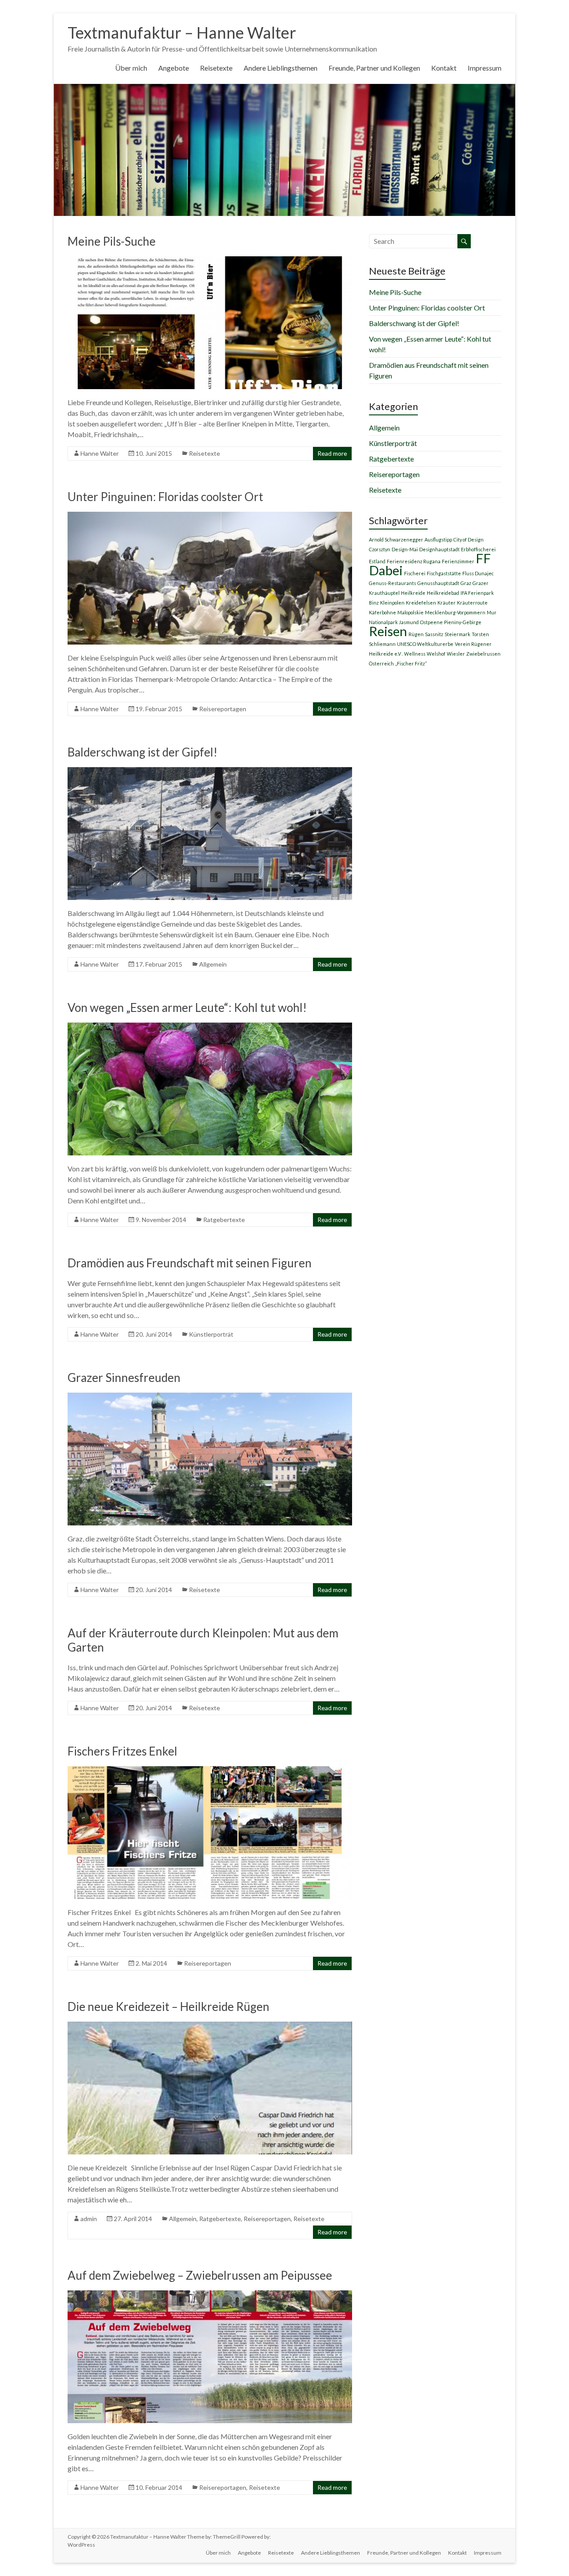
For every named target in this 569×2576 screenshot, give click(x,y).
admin (89, 2219)
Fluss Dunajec (478, 573)
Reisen (388, 631)
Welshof (436, 654)
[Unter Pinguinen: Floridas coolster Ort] (210, 516)
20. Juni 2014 (154, 1334)
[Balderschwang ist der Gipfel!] (210, 771)
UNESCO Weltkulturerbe (425, 644)
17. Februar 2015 (159, 964)
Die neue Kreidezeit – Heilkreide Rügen (168, 2007)
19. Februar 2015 (159, 709)
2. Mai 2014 (151, 1963)
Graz (466, 583)
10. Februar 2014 (159, 2487)
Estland (377, 561)
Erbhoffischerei (478, 549)
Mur (492, 612)
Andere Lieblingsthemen (280, 68)
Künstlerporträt (211, 1334)
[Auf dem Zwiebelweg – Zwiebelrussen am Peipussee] (210, 2295)
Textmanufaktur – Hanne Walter (182, 32)
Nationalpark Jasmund (394, 622)
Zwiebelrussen (483, 654)
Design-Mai (405, 549)
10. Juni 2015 (154, 453)
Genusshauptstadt (438, 583)
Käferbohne (383, 612)
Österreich (381, 663)
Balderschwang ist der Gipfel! (142, 752)
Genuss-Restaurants (393, 583)
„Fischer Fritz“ (411, 663)
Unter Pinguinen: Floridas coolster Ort (165, 497)
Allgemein (213, 964)
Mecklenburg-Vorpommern (455, 612)
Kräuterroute (472, 603)
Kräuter (447, 603)
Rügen (416, 634)
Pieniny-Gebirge (463, 622)
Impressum (485, 68)
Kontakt (444, 68)
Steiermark (457, 634)
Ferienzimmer (458, 561)
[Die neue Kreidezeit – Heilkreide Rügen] (210, 2026)
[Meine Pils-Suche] (210, 261)
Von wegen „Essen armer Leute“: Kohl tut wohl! (187, 1007)
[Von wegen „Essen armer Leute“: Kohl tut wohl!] (210, 1027)
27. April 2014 (133, 2219)
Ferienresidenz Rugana (414, 561)
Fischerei (415, 573)
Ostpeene (431, 622)
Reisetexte (216, 68)
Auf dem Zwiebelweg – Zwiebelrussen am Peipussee (200, 2275)
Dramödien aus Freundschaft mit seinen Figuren (190, 1263)
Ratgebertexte (224, 1220)
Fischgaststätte (444, 573)
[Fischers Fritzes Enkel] (210, 1770)
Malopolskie (411, 612)
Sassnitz (434, 634)
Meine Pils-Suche (112, 241)
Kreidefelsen (421, 603)
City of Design (469, 539)
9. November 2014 (161, 1220)
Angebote (174, 68)
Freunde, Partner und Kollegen (374, 68)
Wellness (415, 654)
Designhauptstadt (439, 549)
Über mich (131, 68)
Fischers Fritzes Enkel (122, 1751)
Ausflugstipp (438, 539)
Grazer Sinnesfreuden (124, 1378)
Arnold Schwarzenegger (396, 539)
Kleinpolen (392, 603)
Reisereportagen (223, 709)
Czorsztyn (380, 549)
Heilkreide (413, 593)
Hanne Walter (100, 453)
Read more (332, 453)
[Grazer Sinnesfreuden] (210, 1397)
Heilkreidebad (443, 593)
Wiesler (456, 654)
